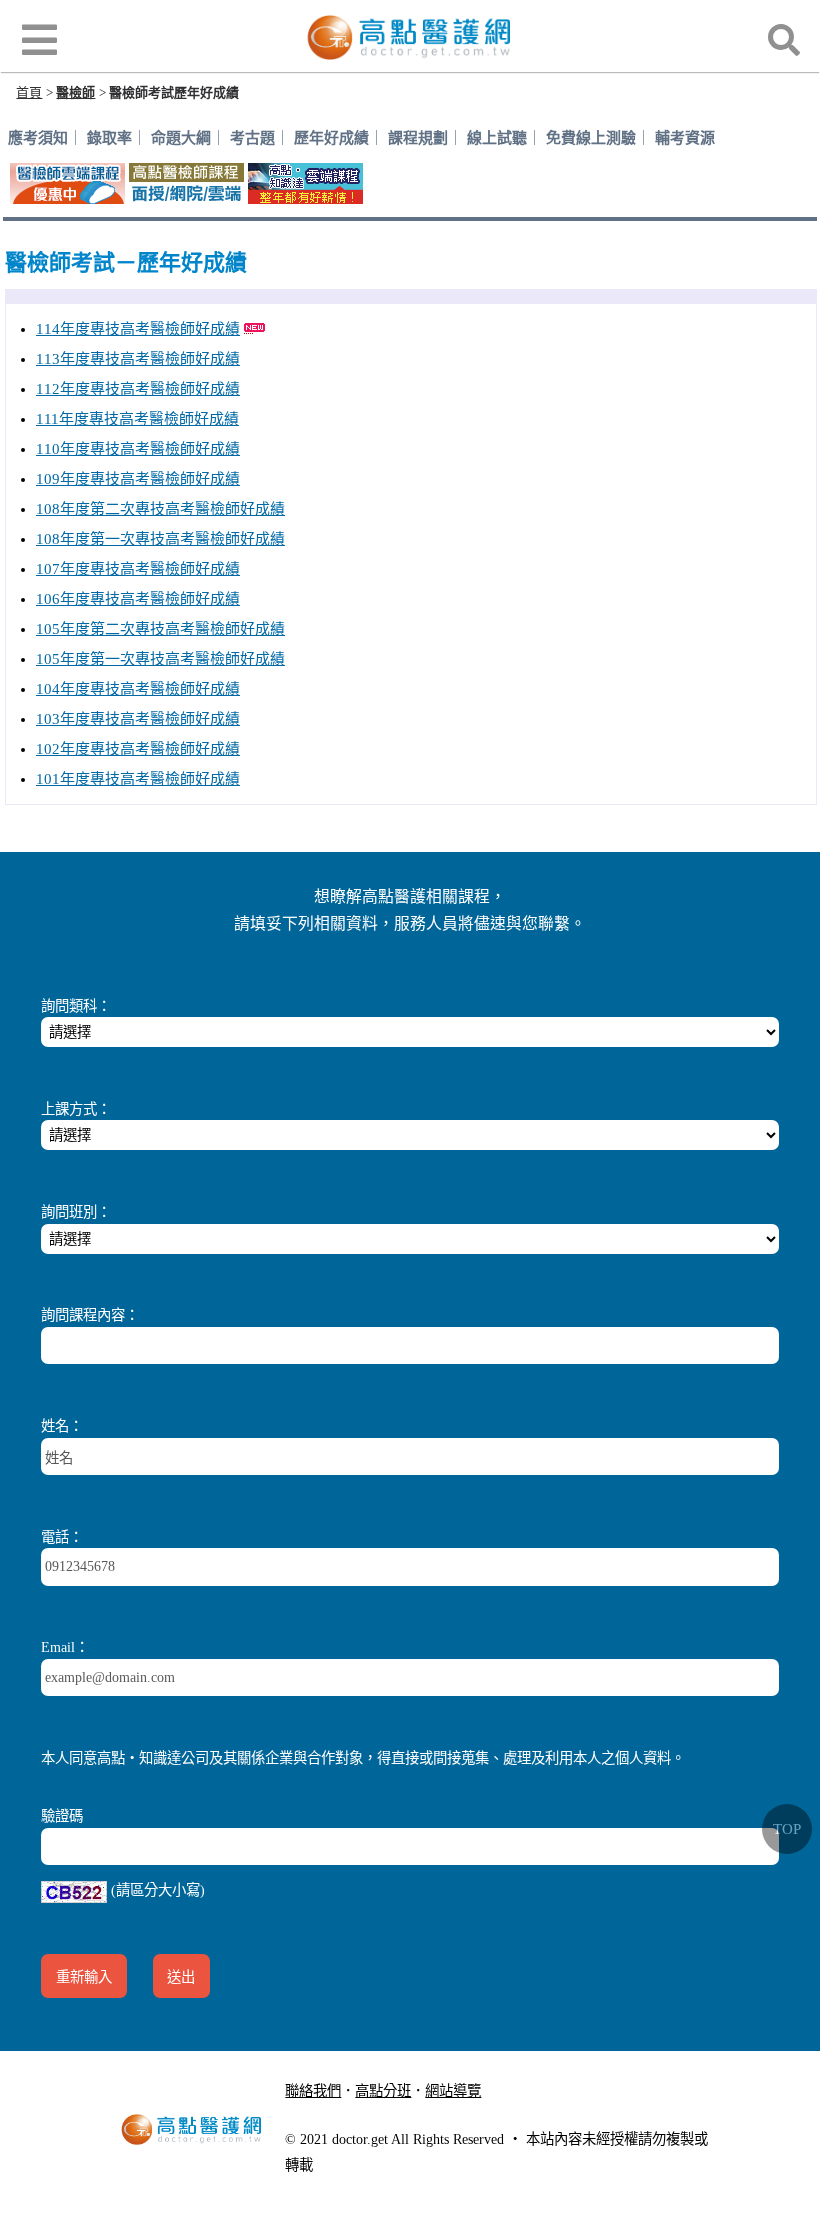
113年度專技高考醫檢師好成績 (138, 359)
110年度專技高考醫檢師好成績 (138, 449)
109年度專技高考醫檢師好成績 (138, 479)
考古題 (252, 138)
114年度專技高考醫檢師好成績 (138, 329)
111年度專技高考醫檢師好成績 (137, 419)
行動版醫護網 (341, 2115)
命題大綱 (181, 138)
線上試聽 (497, 138)
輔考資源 (685, 138)
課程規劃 (418, 138)
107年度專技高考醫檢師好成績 (138, 569)
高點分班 (383, 2091)
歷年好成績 (331, 138)
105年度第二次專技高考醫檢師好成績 (160, 629)
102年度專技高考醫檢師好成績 (138, 749)
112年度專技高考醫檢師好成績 (138, 389)
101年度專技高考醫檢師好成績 (138, 779)
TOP (787, 1829)
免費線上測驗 (591, 138)
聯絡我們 (313, 2091)
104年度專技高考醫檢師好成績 (138, 689)
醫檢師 (75, 92)
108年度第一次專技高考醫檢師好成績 (160, 539)
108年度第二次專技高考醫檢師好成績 (160, 509)
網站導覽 (453, 2091)
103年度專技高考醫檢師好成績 (138, 719)
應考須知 (38, 138)
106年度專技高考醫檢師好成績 (138, 599)
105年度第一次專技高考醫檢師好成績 (160, 659)
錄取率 (109, 138)
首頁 (29, 92)
